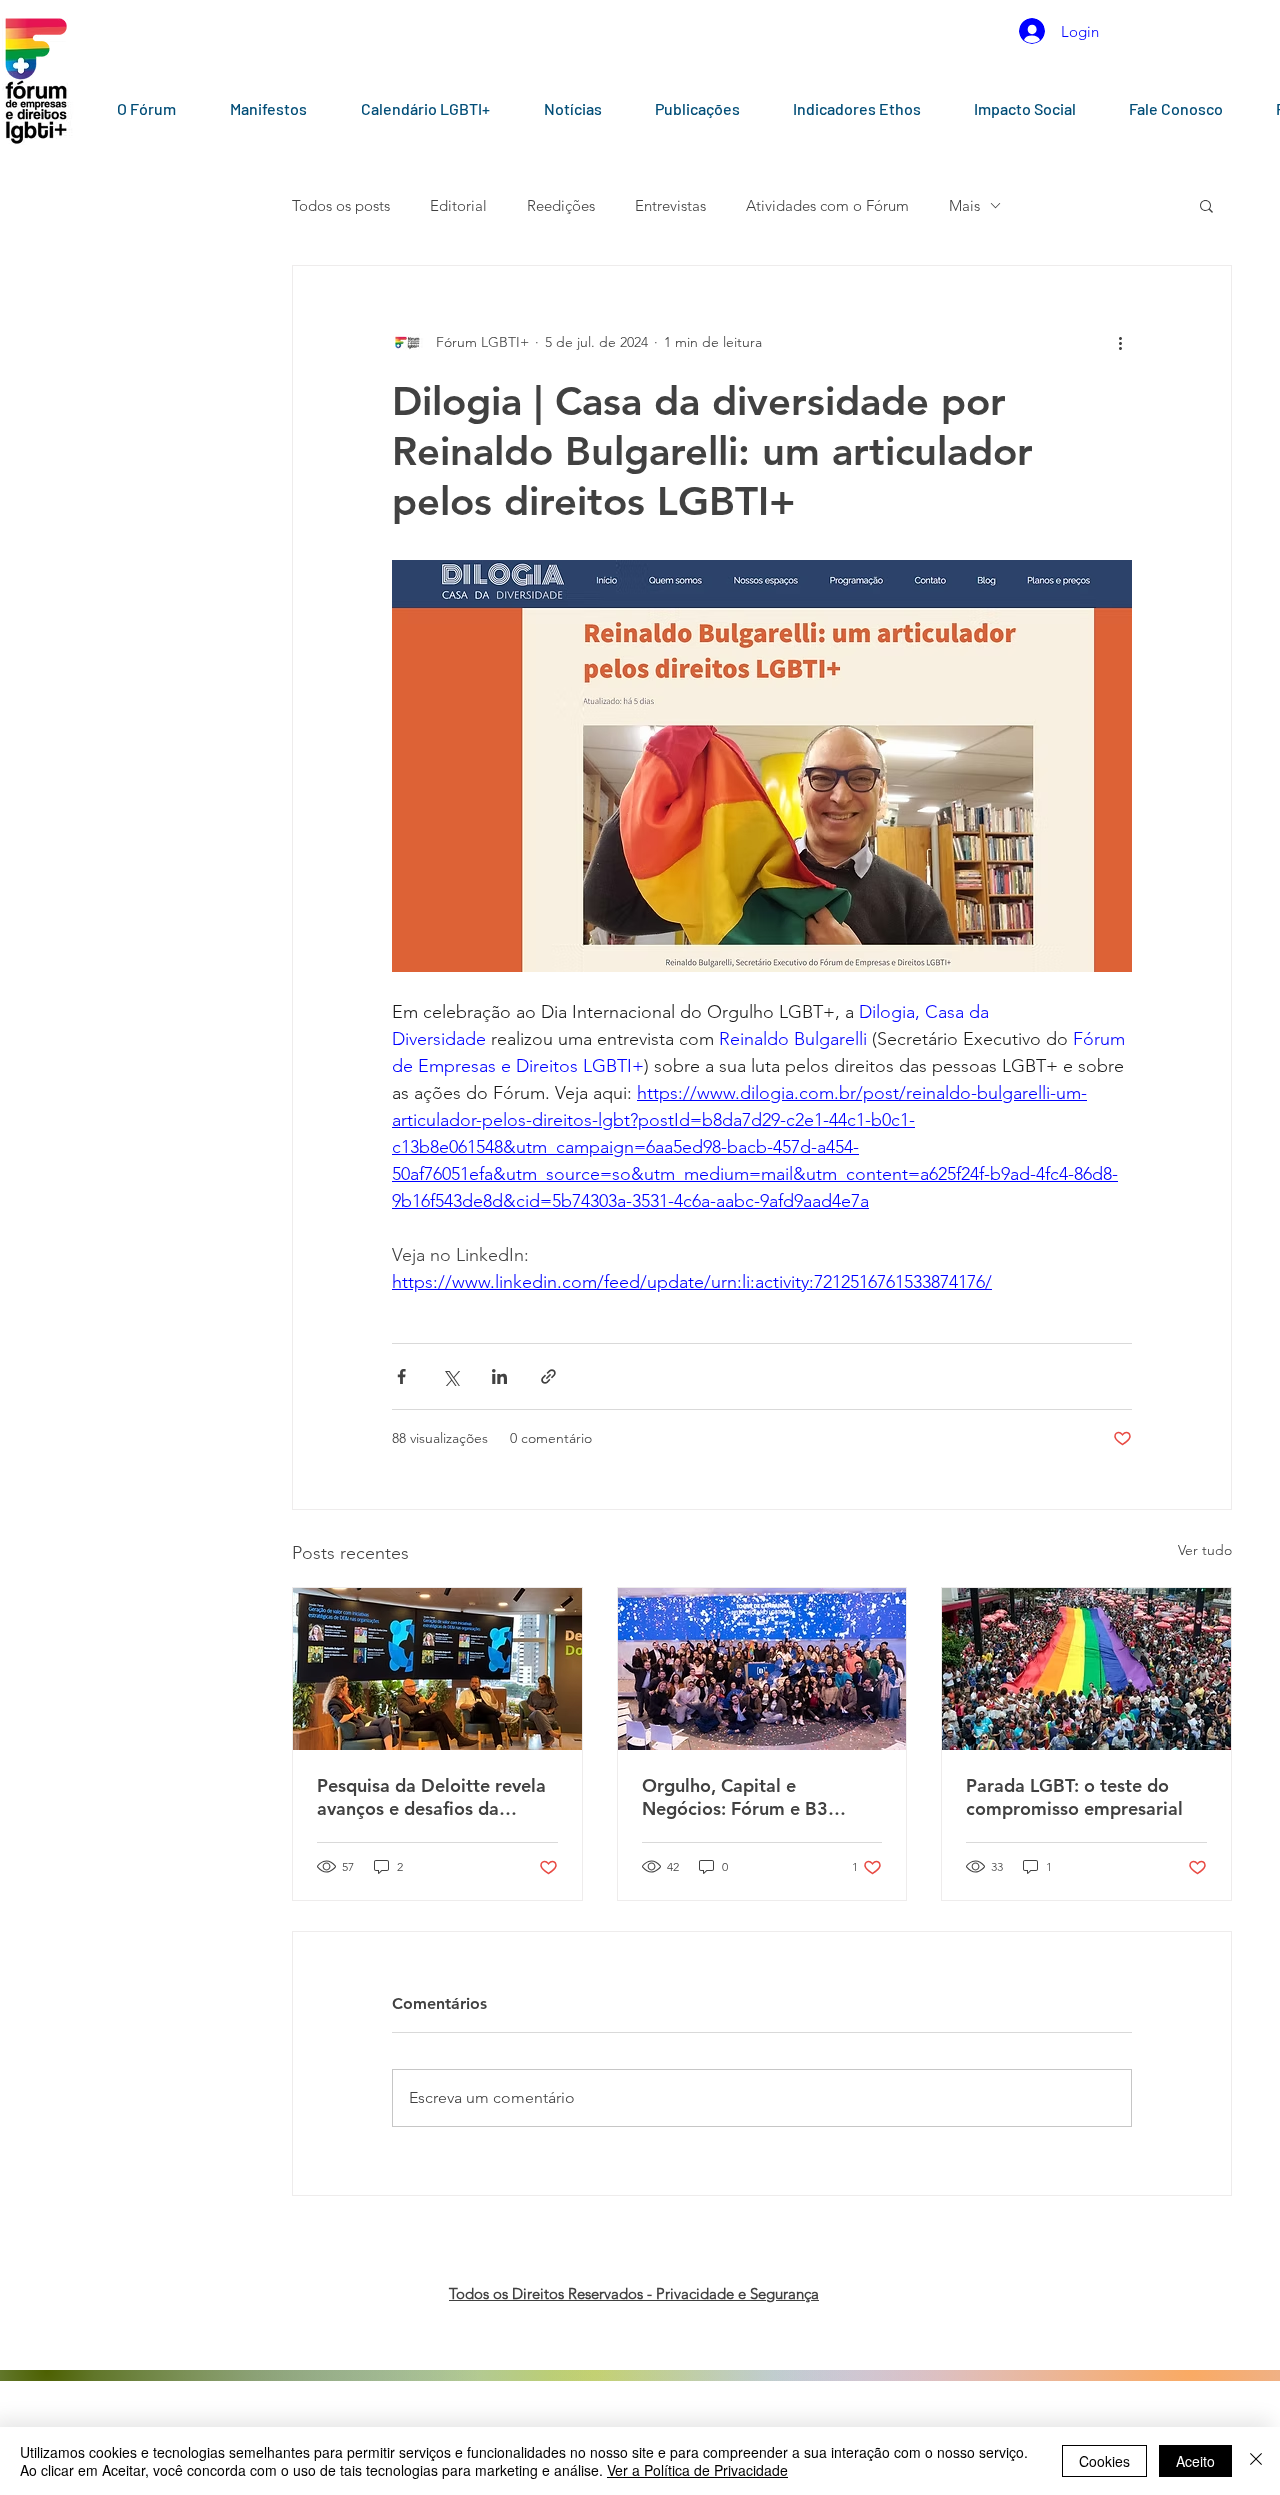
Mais (964, 205)
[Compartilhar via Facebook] (401, 1376)
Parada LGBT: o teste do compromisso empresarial (1074, 1797)
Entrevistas (670, 205)
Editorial (458, 205)
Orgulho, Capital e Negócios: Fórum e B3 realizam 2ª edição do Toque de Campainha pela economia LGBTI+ (760, 1797)
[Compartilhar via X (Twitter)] (450, 1376)
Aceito (1195, 2461)
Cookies (1104, 2461)
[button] (1206, 205)
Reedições (561, 205)
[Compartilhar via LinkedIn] (499, 1376)
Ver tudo (1205, 1550)
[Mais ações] (1120, 342)
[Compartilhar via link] (548, 1376)
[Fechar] (1256, 2461)
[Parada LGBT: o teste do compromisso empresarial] (1086, 1669)
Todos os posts (341, 205)
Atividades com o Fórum (827, 205)
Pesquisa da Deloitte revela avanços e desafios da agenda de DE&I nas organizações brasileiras (431, 1797)
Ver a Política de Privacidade (697, 2470)
